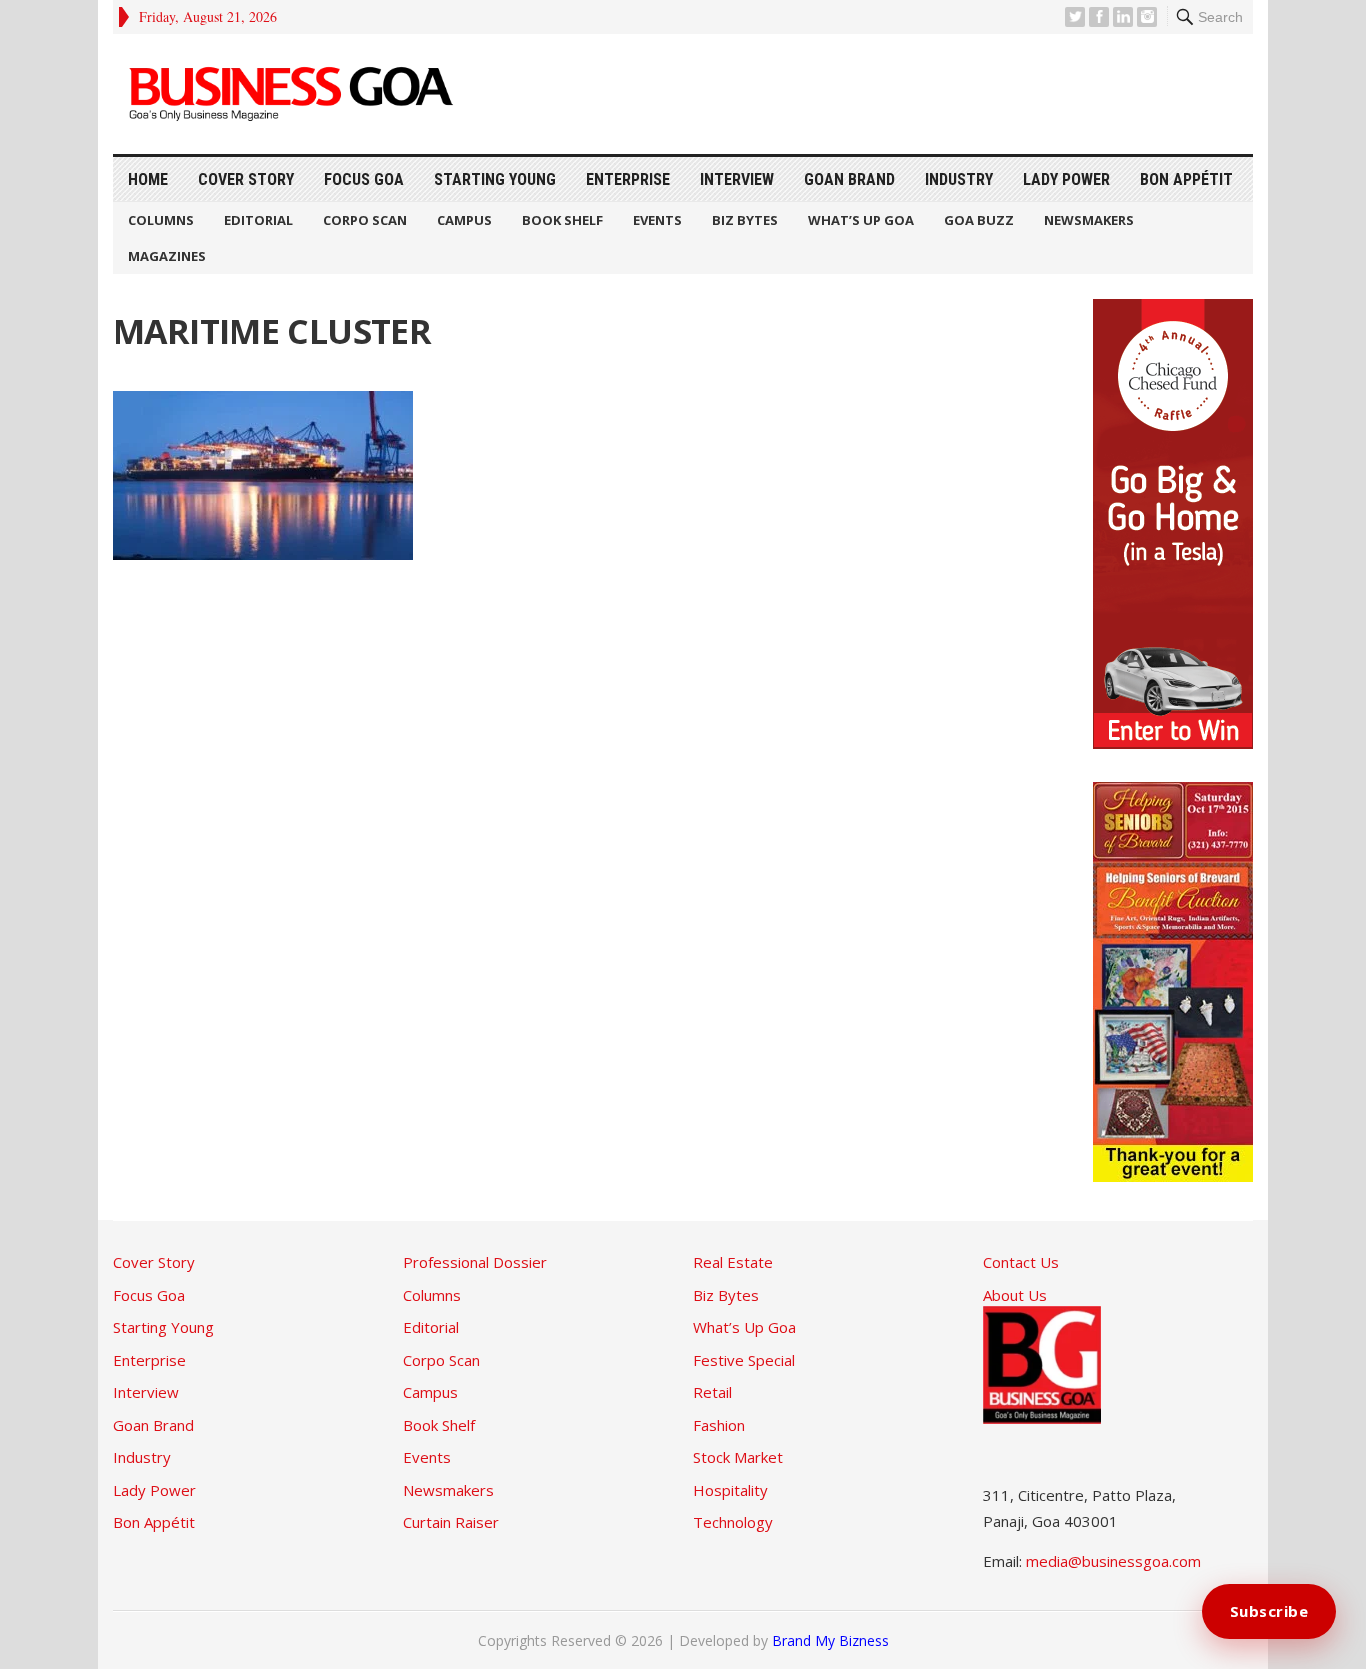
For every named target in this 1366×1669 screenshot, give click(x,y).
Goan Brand (849, 179)
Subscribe (1269, 1611)
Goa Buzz (979, 220)
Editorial (258, 220)
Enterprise (628, 179)
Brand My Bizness (830, 1640)
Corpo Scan (365, 220)
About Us (1015, 1295)
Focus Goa (364, 179)
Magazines (167, 256)
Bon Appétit (1186, 179)
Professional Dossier (475, 1262)
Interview (737, 179)
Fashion (719, 1425)
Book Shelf (562, 220)
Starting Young (495, 179)
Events (657, 220)
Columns (161, 220)
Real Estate (733, 1262)
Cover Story (246, 179)
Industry (959, 179)
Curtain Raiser (451, 1522)
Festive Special (744, 1360)
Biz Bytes (745, 220)
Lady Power (1066, 179)
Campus (464, 220)
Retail (712, 1392)
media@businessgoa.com (1113, 1561)
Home (148, 179)
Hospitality (730, 1490)
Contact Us (1021, 1262)
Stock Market (738, 1457)
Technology (733, 1522)
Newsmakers (1089, 220)
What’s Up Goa (861, 220)
